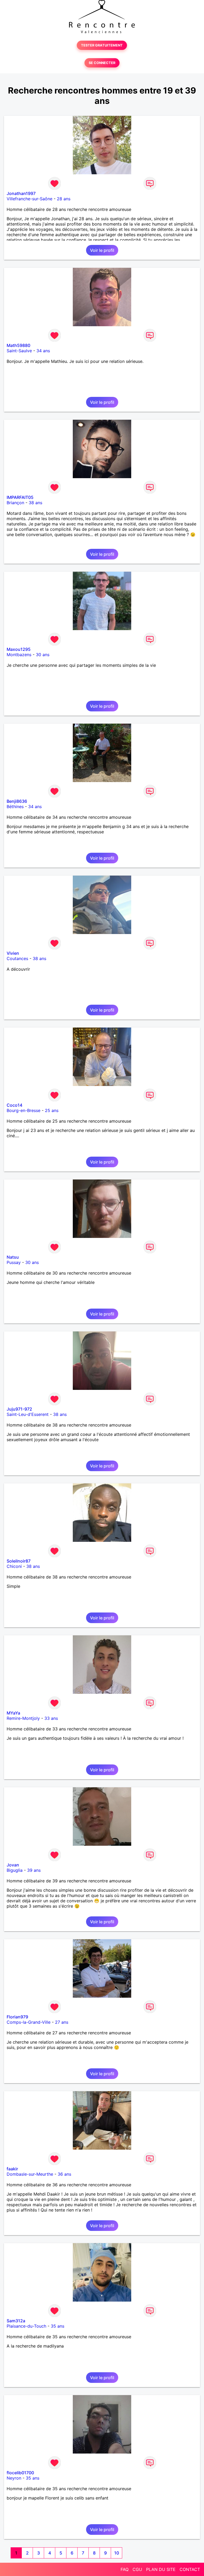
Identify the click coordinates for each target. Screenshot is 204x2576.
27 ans (62, 2022)
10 (117, 2553)
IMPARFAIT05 (20, 497)
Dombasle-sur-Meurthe (30, 2174)
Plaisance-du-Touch (26, 2326)
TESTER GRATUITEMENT (102, 45)
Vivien (13, 953)
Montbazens (19, 655)
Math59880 (18, 345)
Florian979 (17, 2017)
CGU (137, 2569)
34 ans (43, 351)
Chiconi (14, 1566)
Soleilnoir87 (19, 1561)
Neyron (14, 2478)
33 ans (51, 1718)
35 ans (58, 2326)
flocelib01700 (20, 2473)
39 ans (34, 1870)
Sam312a (16, 2321)
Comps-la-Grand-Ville (29, 2022)
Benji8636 (17, 801)
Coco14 (14, 1105)
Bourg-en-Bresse (24, 1110)
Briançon (15, 503)
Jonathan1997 (21, 193)
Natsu (13, 1257)
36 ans (64, 2174)
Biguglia (15, 1870)
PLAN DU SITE (161, 2569)
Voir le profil (102, 250)
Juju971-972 (19, 1409)
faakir (12, 2169)
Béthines (15, 807)
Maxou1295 (19, 649)
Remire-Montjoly (23, 1718)
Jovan (13, 1865)
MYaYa (13, 1713)
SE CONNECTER (102, 63)
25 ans (52, 1110)
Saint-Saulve (19, 351)
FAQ (125, 2569)
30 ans (43, 655)
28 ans (64, 199)
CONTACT (190, 2569)
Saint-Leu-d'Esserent (28, 1414)
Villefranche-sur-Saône (29, 199)
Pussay (14, 1262)
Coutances (17, 958)
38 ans (35, 503)
